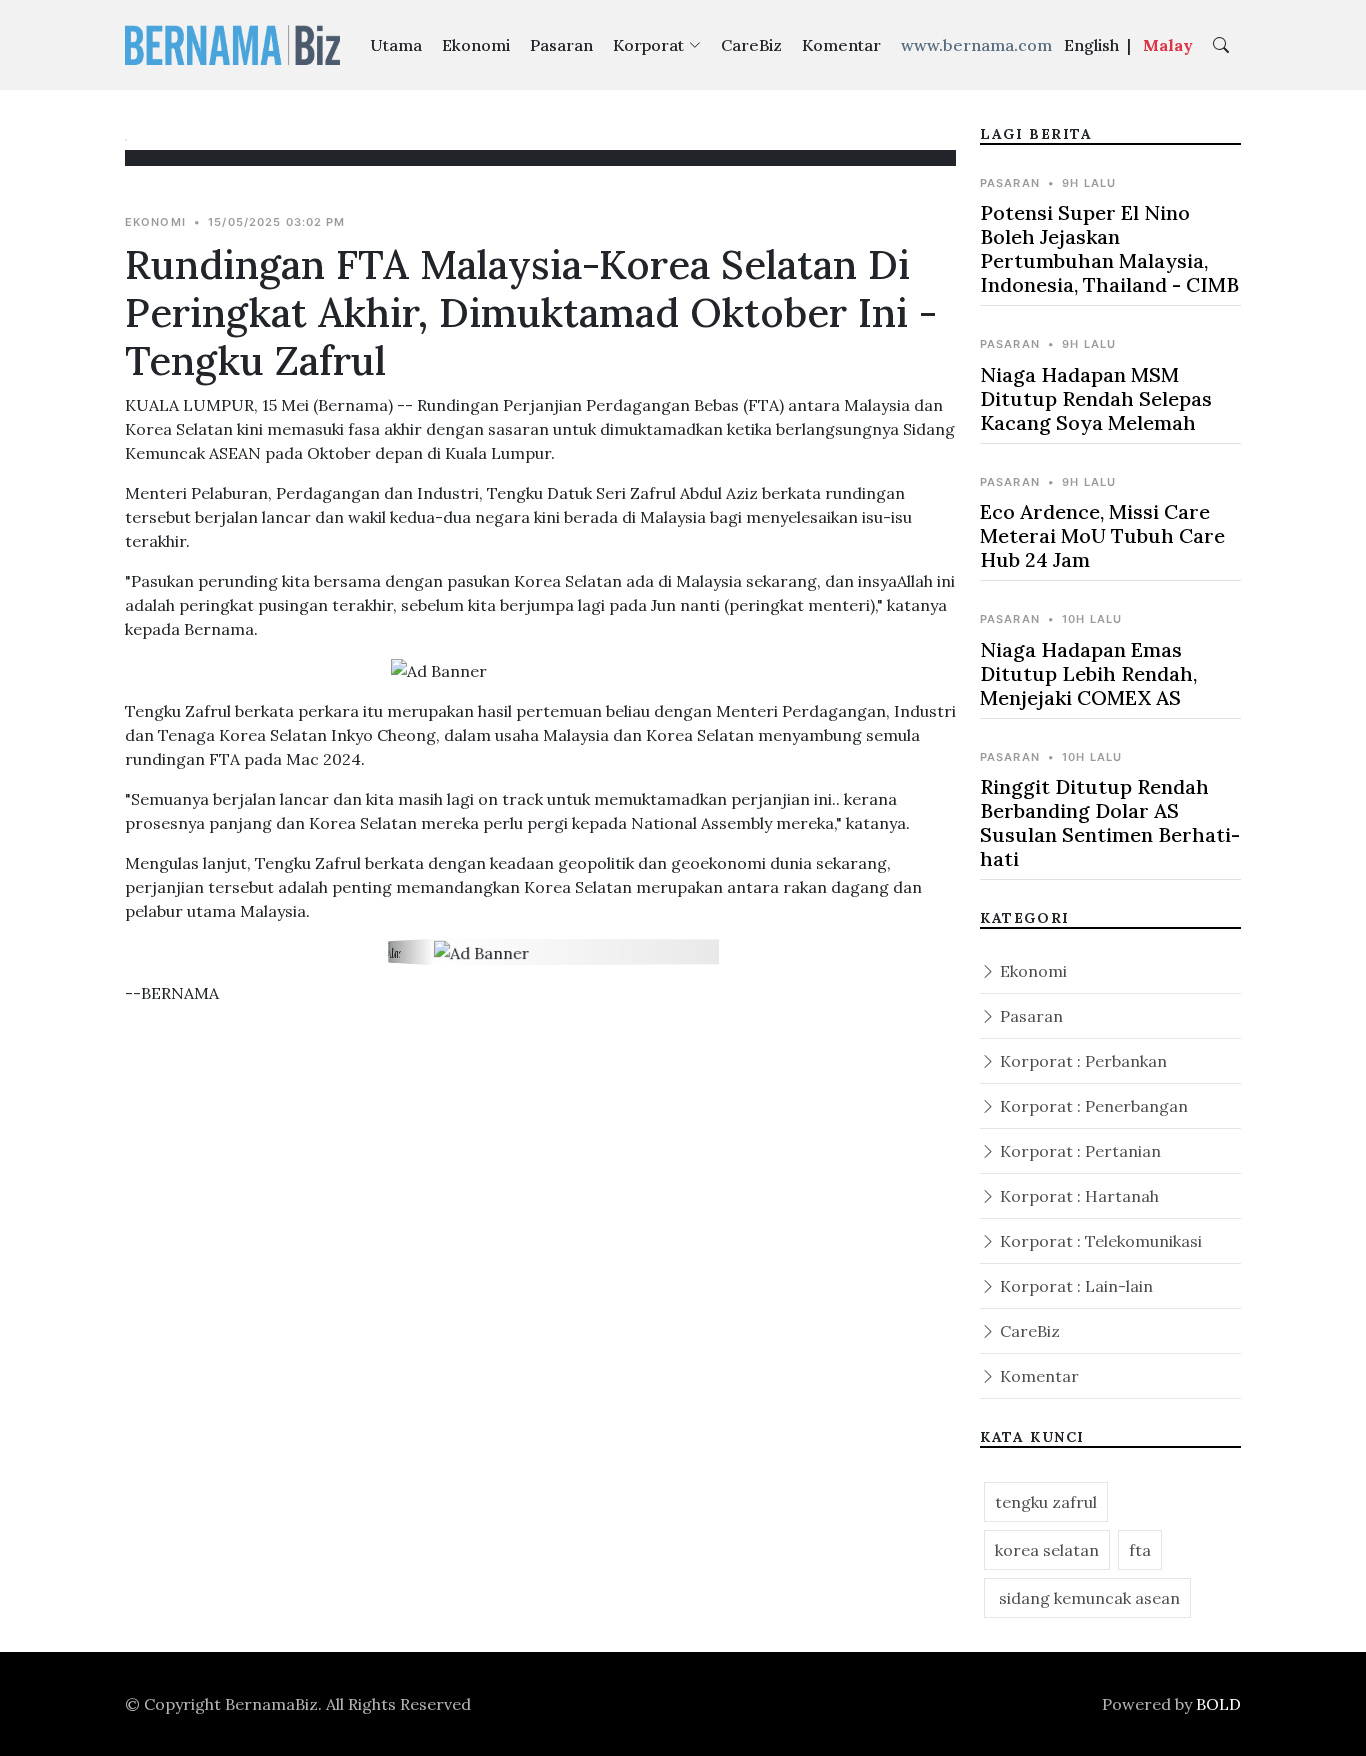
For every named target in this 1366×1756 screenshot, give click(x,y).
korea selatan (1047, 1550)
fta (1140, 1550)
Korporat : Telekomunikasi (1099, 1241)
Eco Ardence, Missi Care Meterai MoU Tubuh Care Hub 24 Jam (1102, 535)
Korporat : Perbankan (1081, 1061)
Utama (396, 45)
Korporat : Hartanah (1077, 1196)
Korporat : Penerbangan (1092, 1106)
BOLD (1218, 1704)
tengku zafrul (1046, 1502)
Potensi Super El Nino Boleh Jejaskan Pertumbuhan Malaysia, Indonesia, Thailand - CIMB (1109, 248)
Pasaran (561, 45)
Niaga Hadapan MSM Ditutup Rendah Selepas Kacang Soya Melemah (1096, 398)
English (1091, 45)
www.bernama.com (976, 45)
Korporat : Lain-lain (1074, 1286)
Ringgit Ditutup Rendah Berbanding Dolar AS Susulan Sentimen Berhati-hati (1110, 822)
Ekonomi (476, 45)
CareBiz (751, 45)
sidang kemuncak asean (1087, 1598)
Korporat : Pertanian (1078, 1151)
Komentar (841, 45)
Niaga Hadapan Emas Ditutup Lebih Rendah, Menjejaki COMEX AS (1088, 673)
